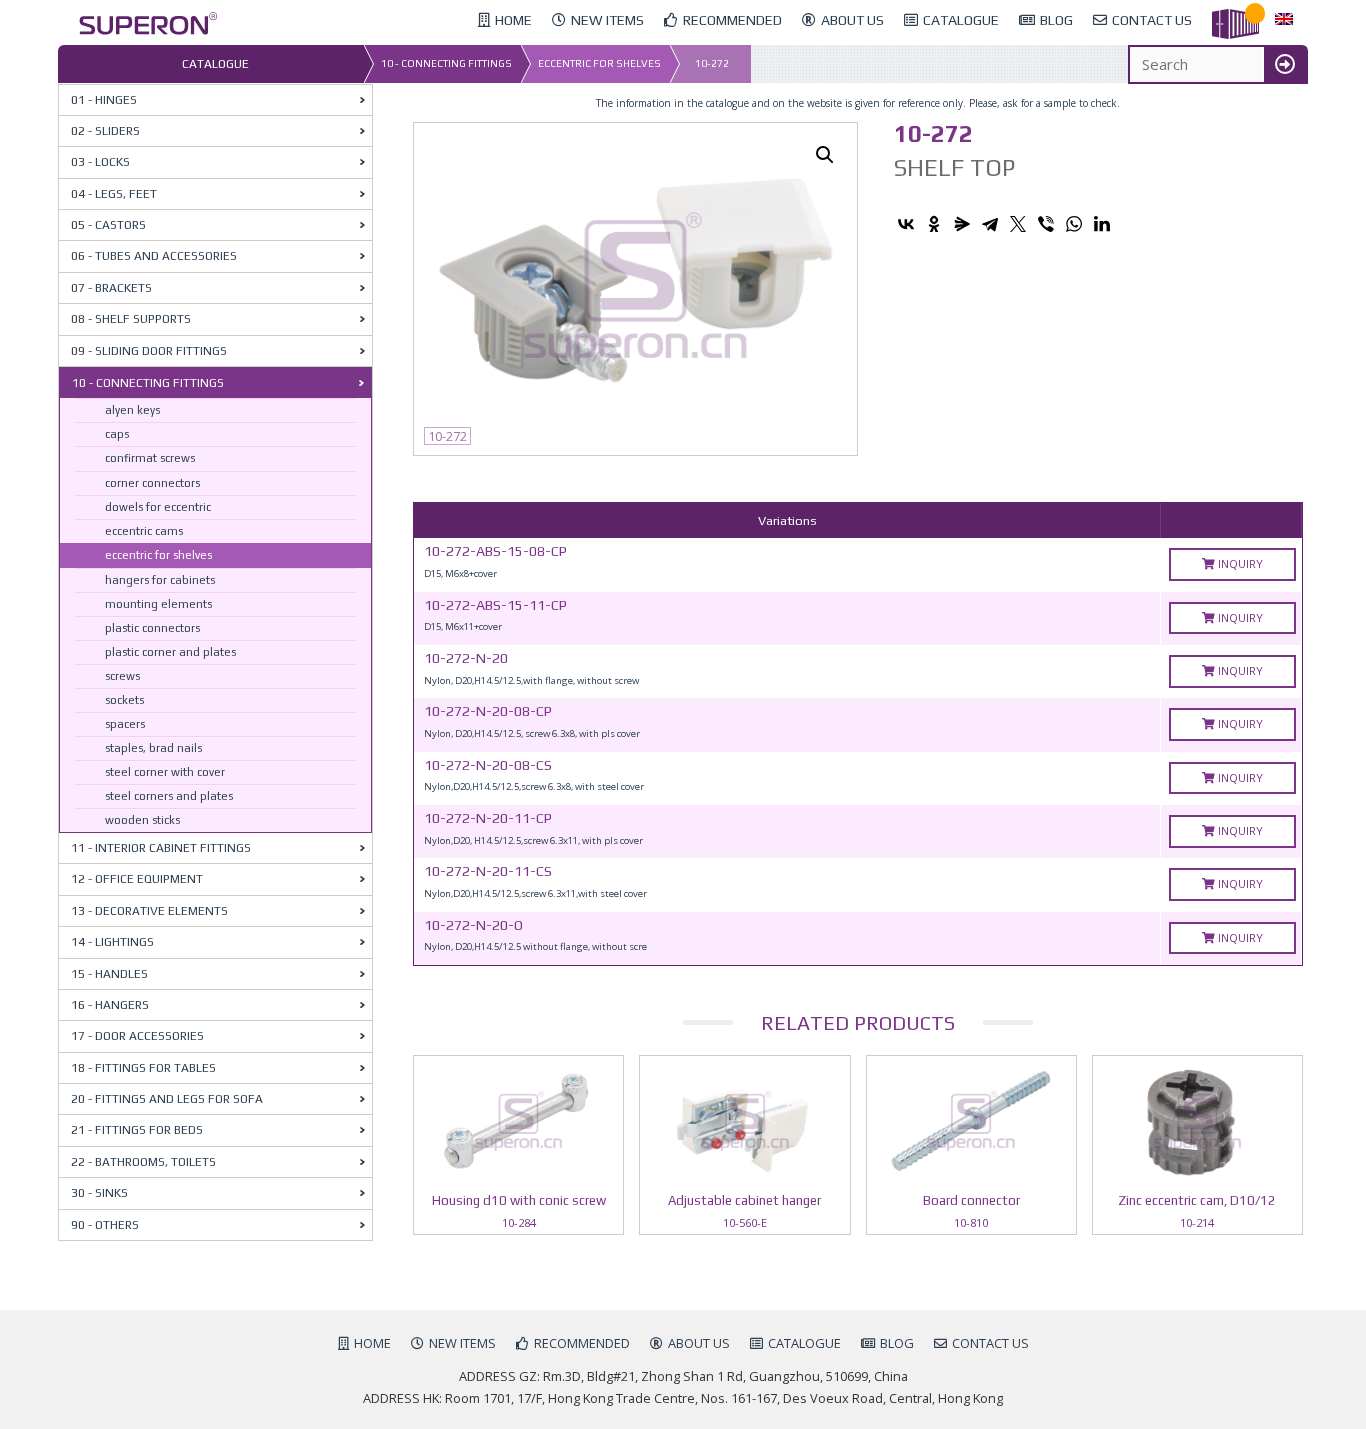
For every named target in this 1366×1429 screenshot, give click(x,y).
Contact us (990, 1343)
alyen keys (132, 410)
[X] (1018, 224)
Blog (897, 1343)
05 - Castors (108, 225)
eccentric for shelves (599, 63)
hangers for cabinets (160, 580)
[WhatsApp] (1074, 224)
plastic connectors (152, 628)
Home (372, 1343)
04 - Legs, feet (114, 194)
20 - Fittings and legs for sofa (167, 1099)
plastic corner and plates (170, 652)
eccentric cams (144, 531)
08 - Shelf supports (131, 319)
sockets (124, 700)
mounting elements (158, 604)
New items (462, 1343)
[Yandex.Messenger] (962, 224)
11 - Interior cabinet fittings (161, 848)
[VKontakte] (906, 224)
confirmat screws (150, 458)
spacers (125, 724)
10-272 (712, 63)
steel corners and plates (169, 796)
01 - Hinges (104, 100)
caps (117, 434)
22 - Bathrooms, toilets (143, 1162)
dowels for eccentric (158, 507)
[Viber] (1046, 224)
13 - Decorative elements (149, 911)
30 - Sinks (99, 1193)
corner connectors (152, 483)
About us (699, 1343)
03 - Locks (100, 162)
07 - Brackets (111, 288)
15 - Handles (109, 974)
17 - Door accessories (137, 1036)
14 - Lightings (112, 942)
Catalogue (804, 1343)
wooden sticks (142, 820)
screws (122, 676)
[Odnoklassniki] (934, 224)
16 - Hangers (110, 1005)
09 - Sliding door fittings (149, 351)
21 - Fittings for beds (137, 1130)
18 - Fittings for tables (143, 1068)
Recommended (582, 1343)
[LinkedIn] (1102, 224)
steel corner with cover (165, 772)
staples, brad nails (153, 748)
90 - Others (105, 1225)
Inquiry (1239, 563)
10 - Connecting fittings (446, 63)
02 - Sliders (105, 131)
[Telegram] (990, 224)
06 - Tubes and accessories (154, 256)
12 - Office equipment (137, 879)
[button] (825, 155)
